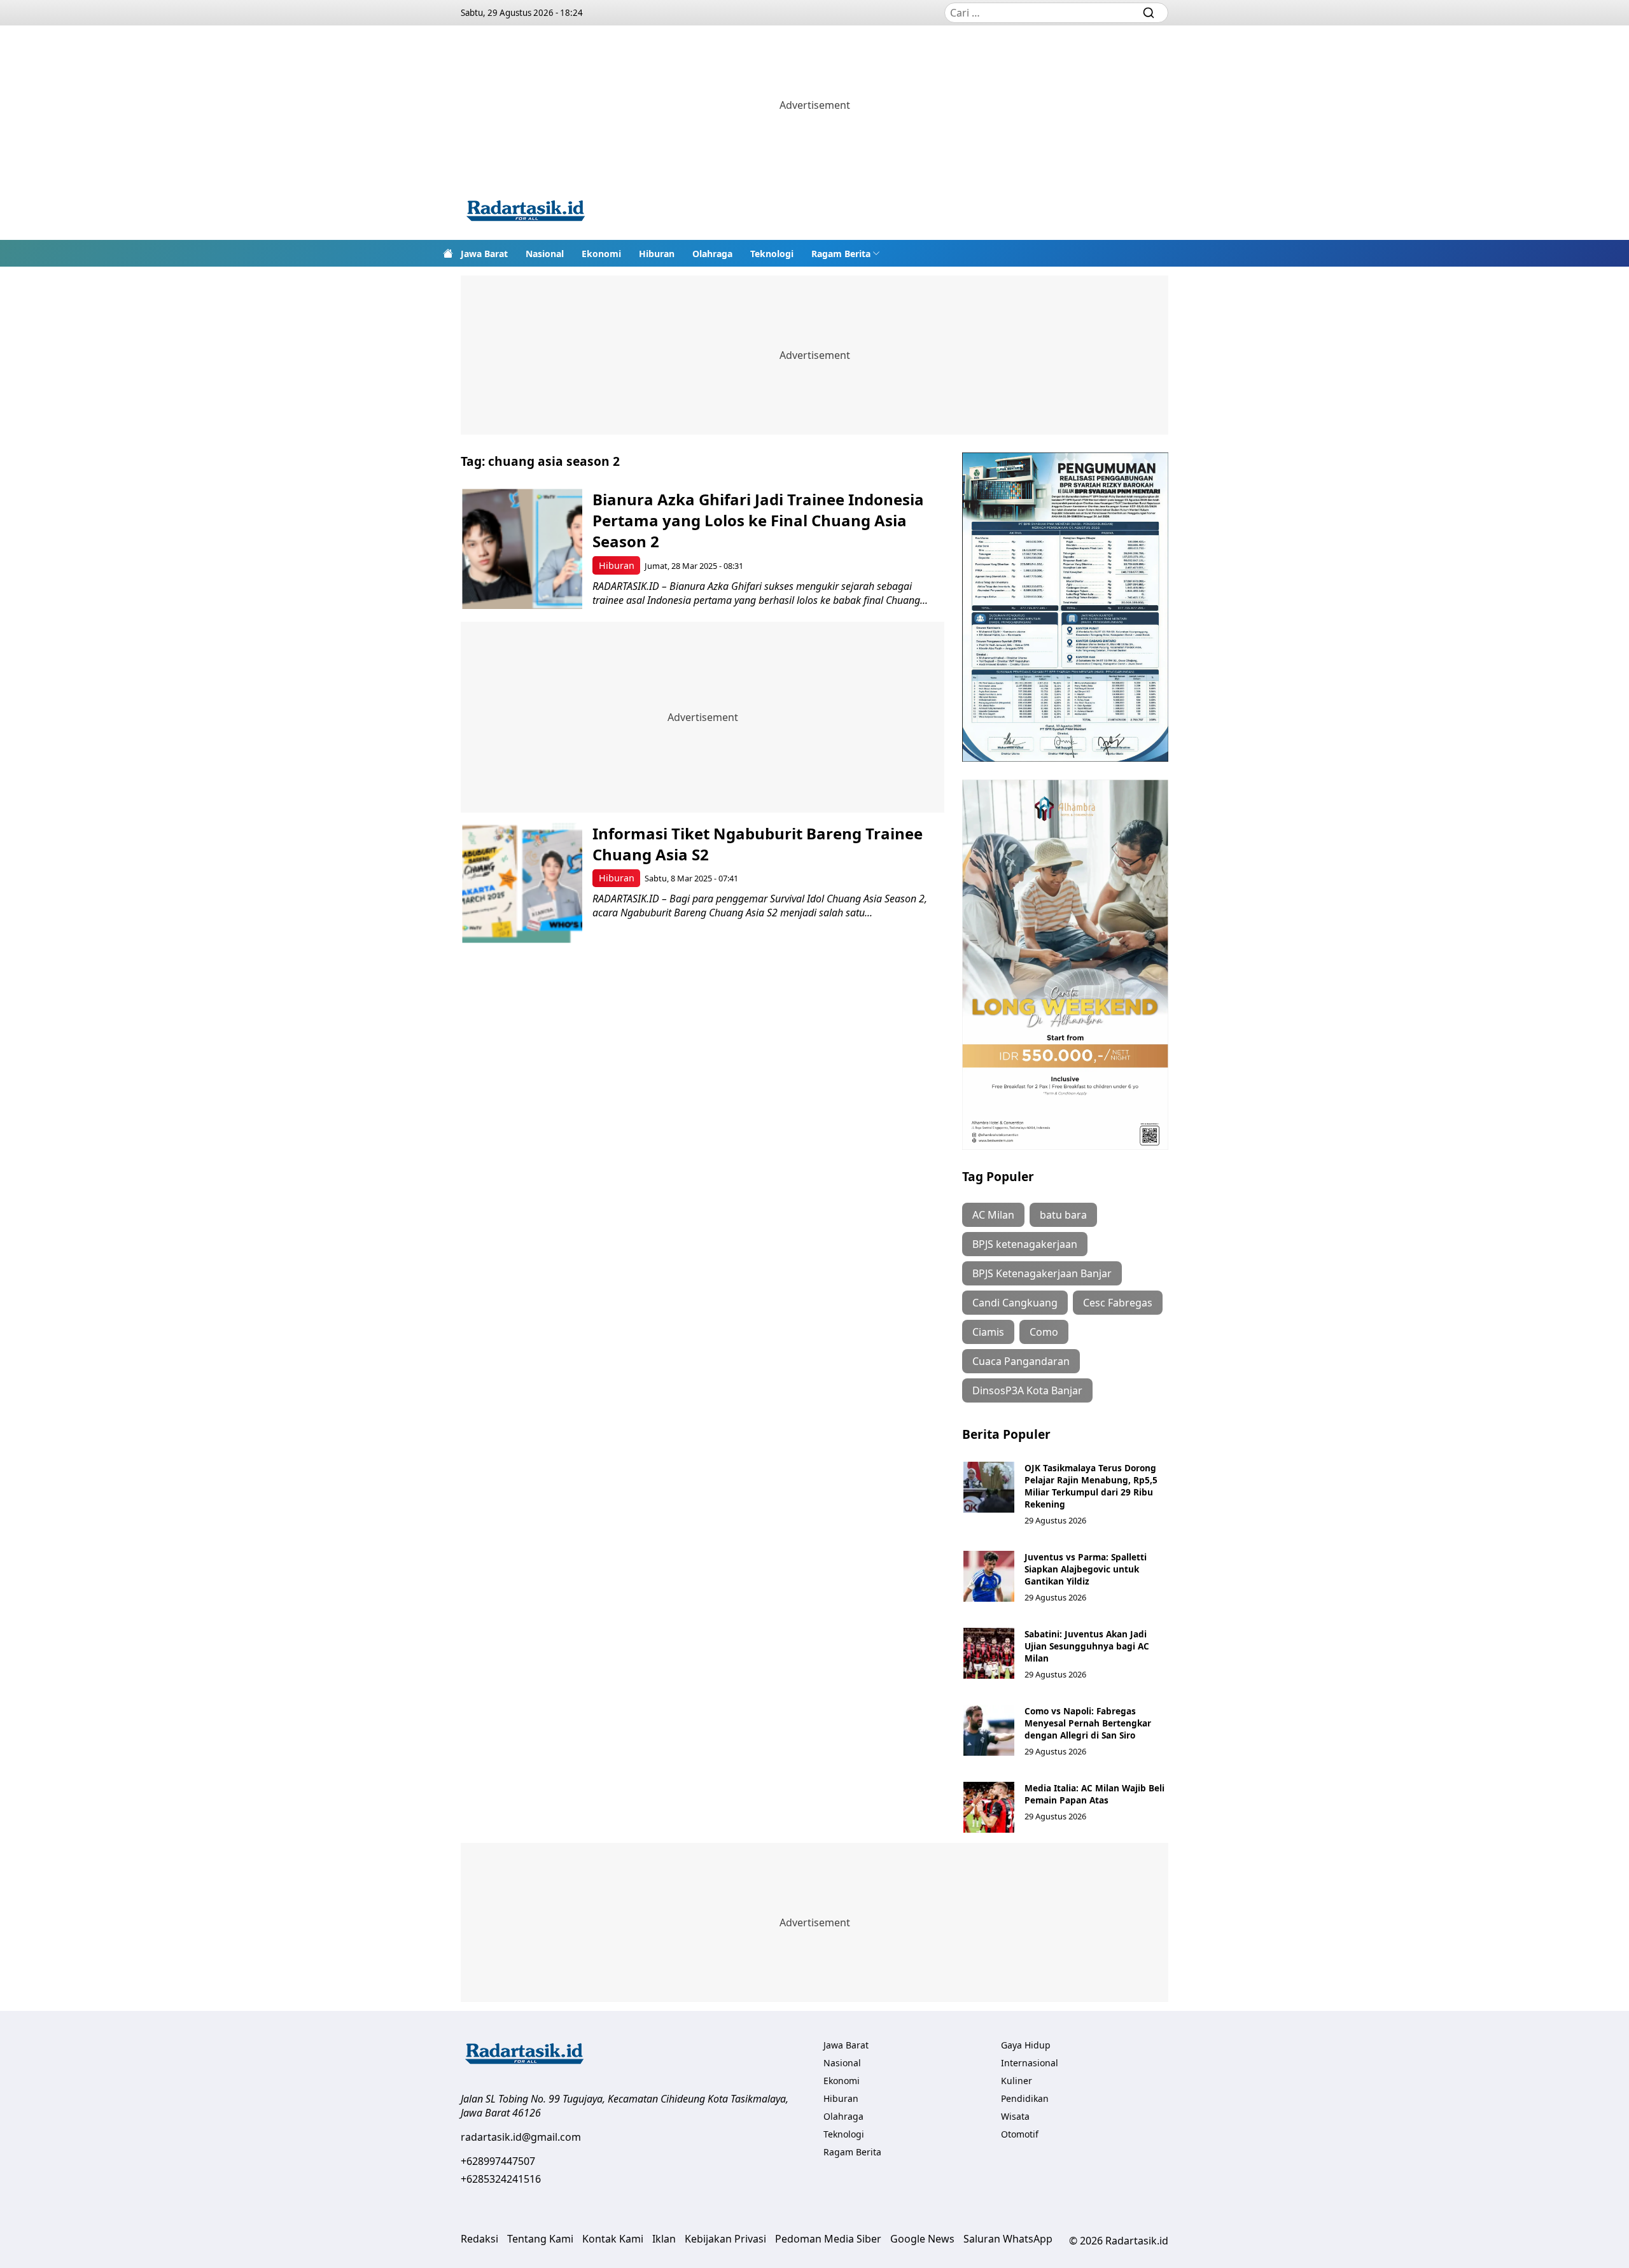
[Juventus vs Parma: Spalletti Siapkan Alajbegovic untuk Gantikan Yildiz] (989, 1576)
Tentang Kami (540, 2239)
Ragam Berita (841, 254)
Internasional (1030, 2063)
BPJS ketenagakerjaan (1025, 1244)
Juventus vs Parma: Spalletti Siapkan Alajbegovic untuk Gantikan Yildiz (1086, 1569)
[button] (846, 253)
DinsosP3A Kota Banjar (1027, 1390)
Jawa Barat (484, 254)
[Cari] (1149, 13)
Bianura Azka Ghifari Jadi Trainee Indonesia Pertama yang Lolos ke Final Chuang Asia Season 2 (758, 520)
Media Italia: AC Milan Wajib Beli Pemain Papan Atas (1094, 1794)
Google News (922, 2239)
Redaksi (479, 2239)
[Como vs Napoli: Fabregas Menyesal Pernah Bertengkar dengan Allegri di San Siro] (989, 1730)
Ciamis (988, 1332)
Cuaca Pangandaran (1021, 1361)
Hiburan (657, 254)
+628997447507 (498, 2161)
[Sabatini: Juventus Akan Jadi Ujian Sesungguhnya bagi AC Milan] (989, 1653)
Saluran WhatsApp (1008, 2239)
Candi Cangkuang (1015, 1303)
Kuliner (1017, 2081)
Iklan (664, 2239)
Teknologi (772, 254)
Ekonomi (601, 254)
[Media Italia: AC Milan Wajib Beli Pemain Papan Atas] (989, 1807)
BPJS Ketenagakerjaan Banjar (1042, 1273)
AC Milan (993, 1215)
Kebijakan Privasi (725, 2239)
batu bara (1063, 1215)
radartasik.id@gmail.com (521, 2137)
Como (1044, 1332)
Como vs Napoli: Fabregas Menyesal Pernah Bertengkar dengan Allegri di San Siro (1088, 1723)
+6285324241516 (501, 2179)
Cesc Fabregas (1118, 1303)
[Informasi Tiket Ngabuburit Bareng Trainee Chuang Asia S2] (522, 883)
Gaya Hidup (1026, 2045)
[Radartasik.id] (526, 212)
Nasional (545, 254)
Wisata (1015, 2116)
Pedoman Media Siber (828, 2239)
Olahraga (712, 254)
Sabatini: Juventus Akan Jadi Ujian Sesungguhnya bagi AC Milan (1087, 1646)
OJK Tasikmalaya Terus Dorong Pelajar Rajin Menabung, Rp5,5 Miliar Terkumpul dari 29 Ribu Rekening (1091, 1486)
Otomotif (1020, 2134)
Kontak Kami (613, 2239)
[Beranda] (448, 253)
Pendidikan (1025, 2098)
